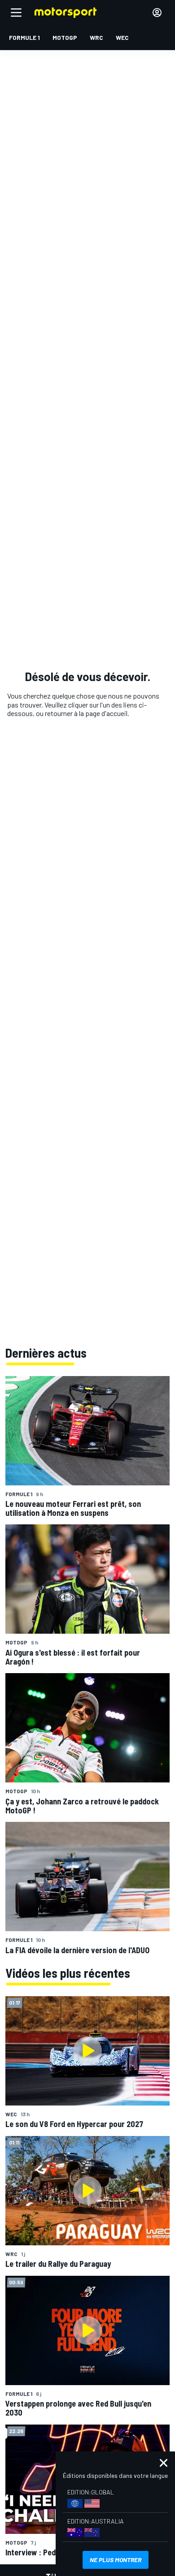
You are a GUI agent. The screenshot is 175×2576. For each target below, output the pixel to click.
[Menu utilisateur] (157, 13)
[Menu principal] (16, 13)
